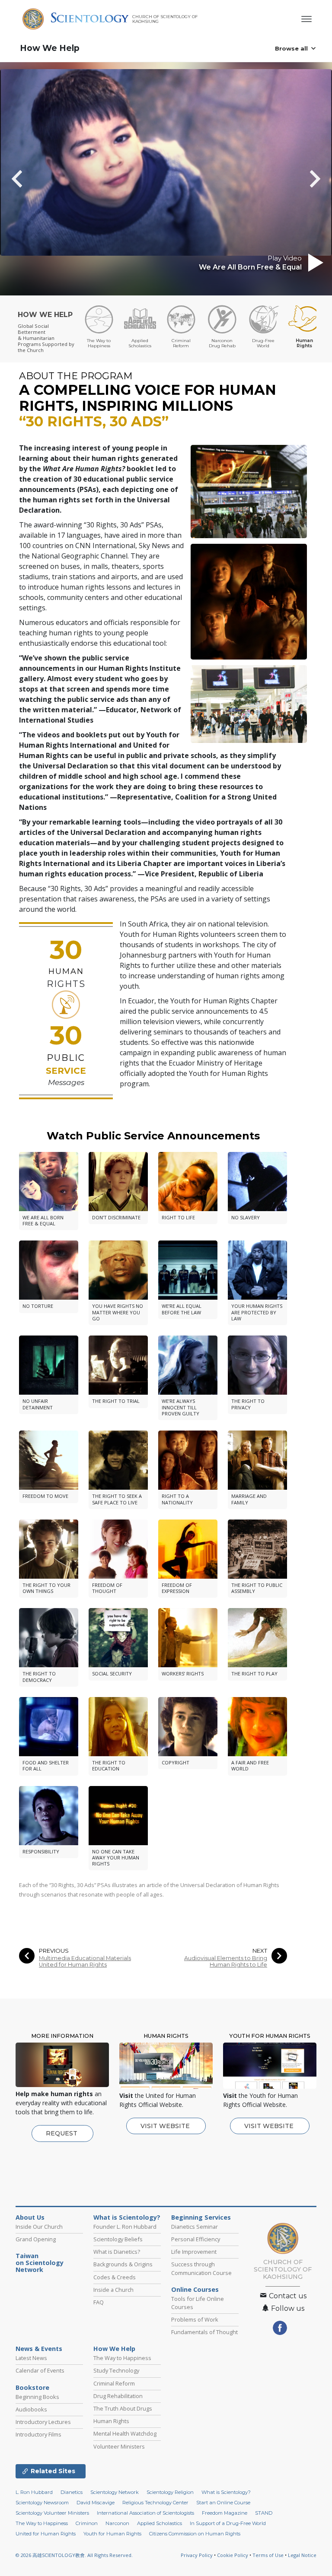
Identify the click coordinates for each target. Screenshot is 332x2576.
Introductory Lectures (43, 2422)
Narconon (117, 2523)
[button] (32, 179)
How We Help (50, 48)
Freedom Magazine (225, 2513)
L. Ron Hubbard (34, 2492)
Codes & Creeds (115, 2277)
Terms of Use (268, 2555)
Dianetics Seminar (195, 2227)
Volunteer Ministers (119, 2446)
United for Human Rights (46, 2534)
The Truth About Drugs (123, 2408)
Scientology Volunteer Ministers (52, 2513)
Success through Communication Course (201, 2268)
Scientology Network (115, 2492)
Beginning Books (37, 2397)
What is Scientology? (127, 2218)
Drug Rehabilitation (118, 2396)
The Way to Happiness (122, 2358)
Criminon (87, 2523)
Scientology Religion (170, 2492)
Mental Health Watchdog (125, 2433)
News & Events (39, 2349)
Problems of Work (195, 2319)
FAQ (99, 2302)
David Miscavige (96, 2503)
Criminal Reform (114, 2383)
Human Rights (111, 2421)
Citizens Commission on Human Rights (195, 2534)
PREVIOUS (54, 1951)
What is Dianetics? (117, 2252)
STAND (264, 2513)
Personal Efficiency (196, 2239)
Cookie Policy (233, 2555)
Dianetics (72, 2492)
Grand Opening (36, 2239)
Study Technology (116, 2370)
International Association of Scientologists (145, 2513)
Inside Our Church (39, 2227)
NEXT (260, 1951)
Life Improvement (194, 2252)
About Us (30, 2218)
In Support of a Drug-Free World (228, 2523)
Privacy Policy (197, 2555)
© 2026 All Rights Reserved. (74, 2555)
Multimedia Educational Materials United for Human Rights (85, 1961)
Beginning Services (201, 2218)
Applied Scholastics (160, 2523)
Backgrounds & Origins (123, 2264)
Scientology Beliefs (118, 2239)
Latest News (31, 2358)
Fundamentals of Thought (204, 2332)
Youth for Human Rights (112, 2534)
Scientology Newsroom (42, 2503)
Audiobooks (31, 2409)
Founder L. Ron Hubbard (125, 2227)
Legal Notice (302, 2555)
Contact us (287, 2296)
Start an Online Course (223, 2503)
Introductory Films (38, 2434)
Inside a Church (113, 2290)
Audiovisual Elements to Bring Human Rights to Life (226, 1961)
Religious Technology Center (155, 2503)
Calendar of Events (40, 2370)
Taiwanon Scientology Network (40, 2263)
